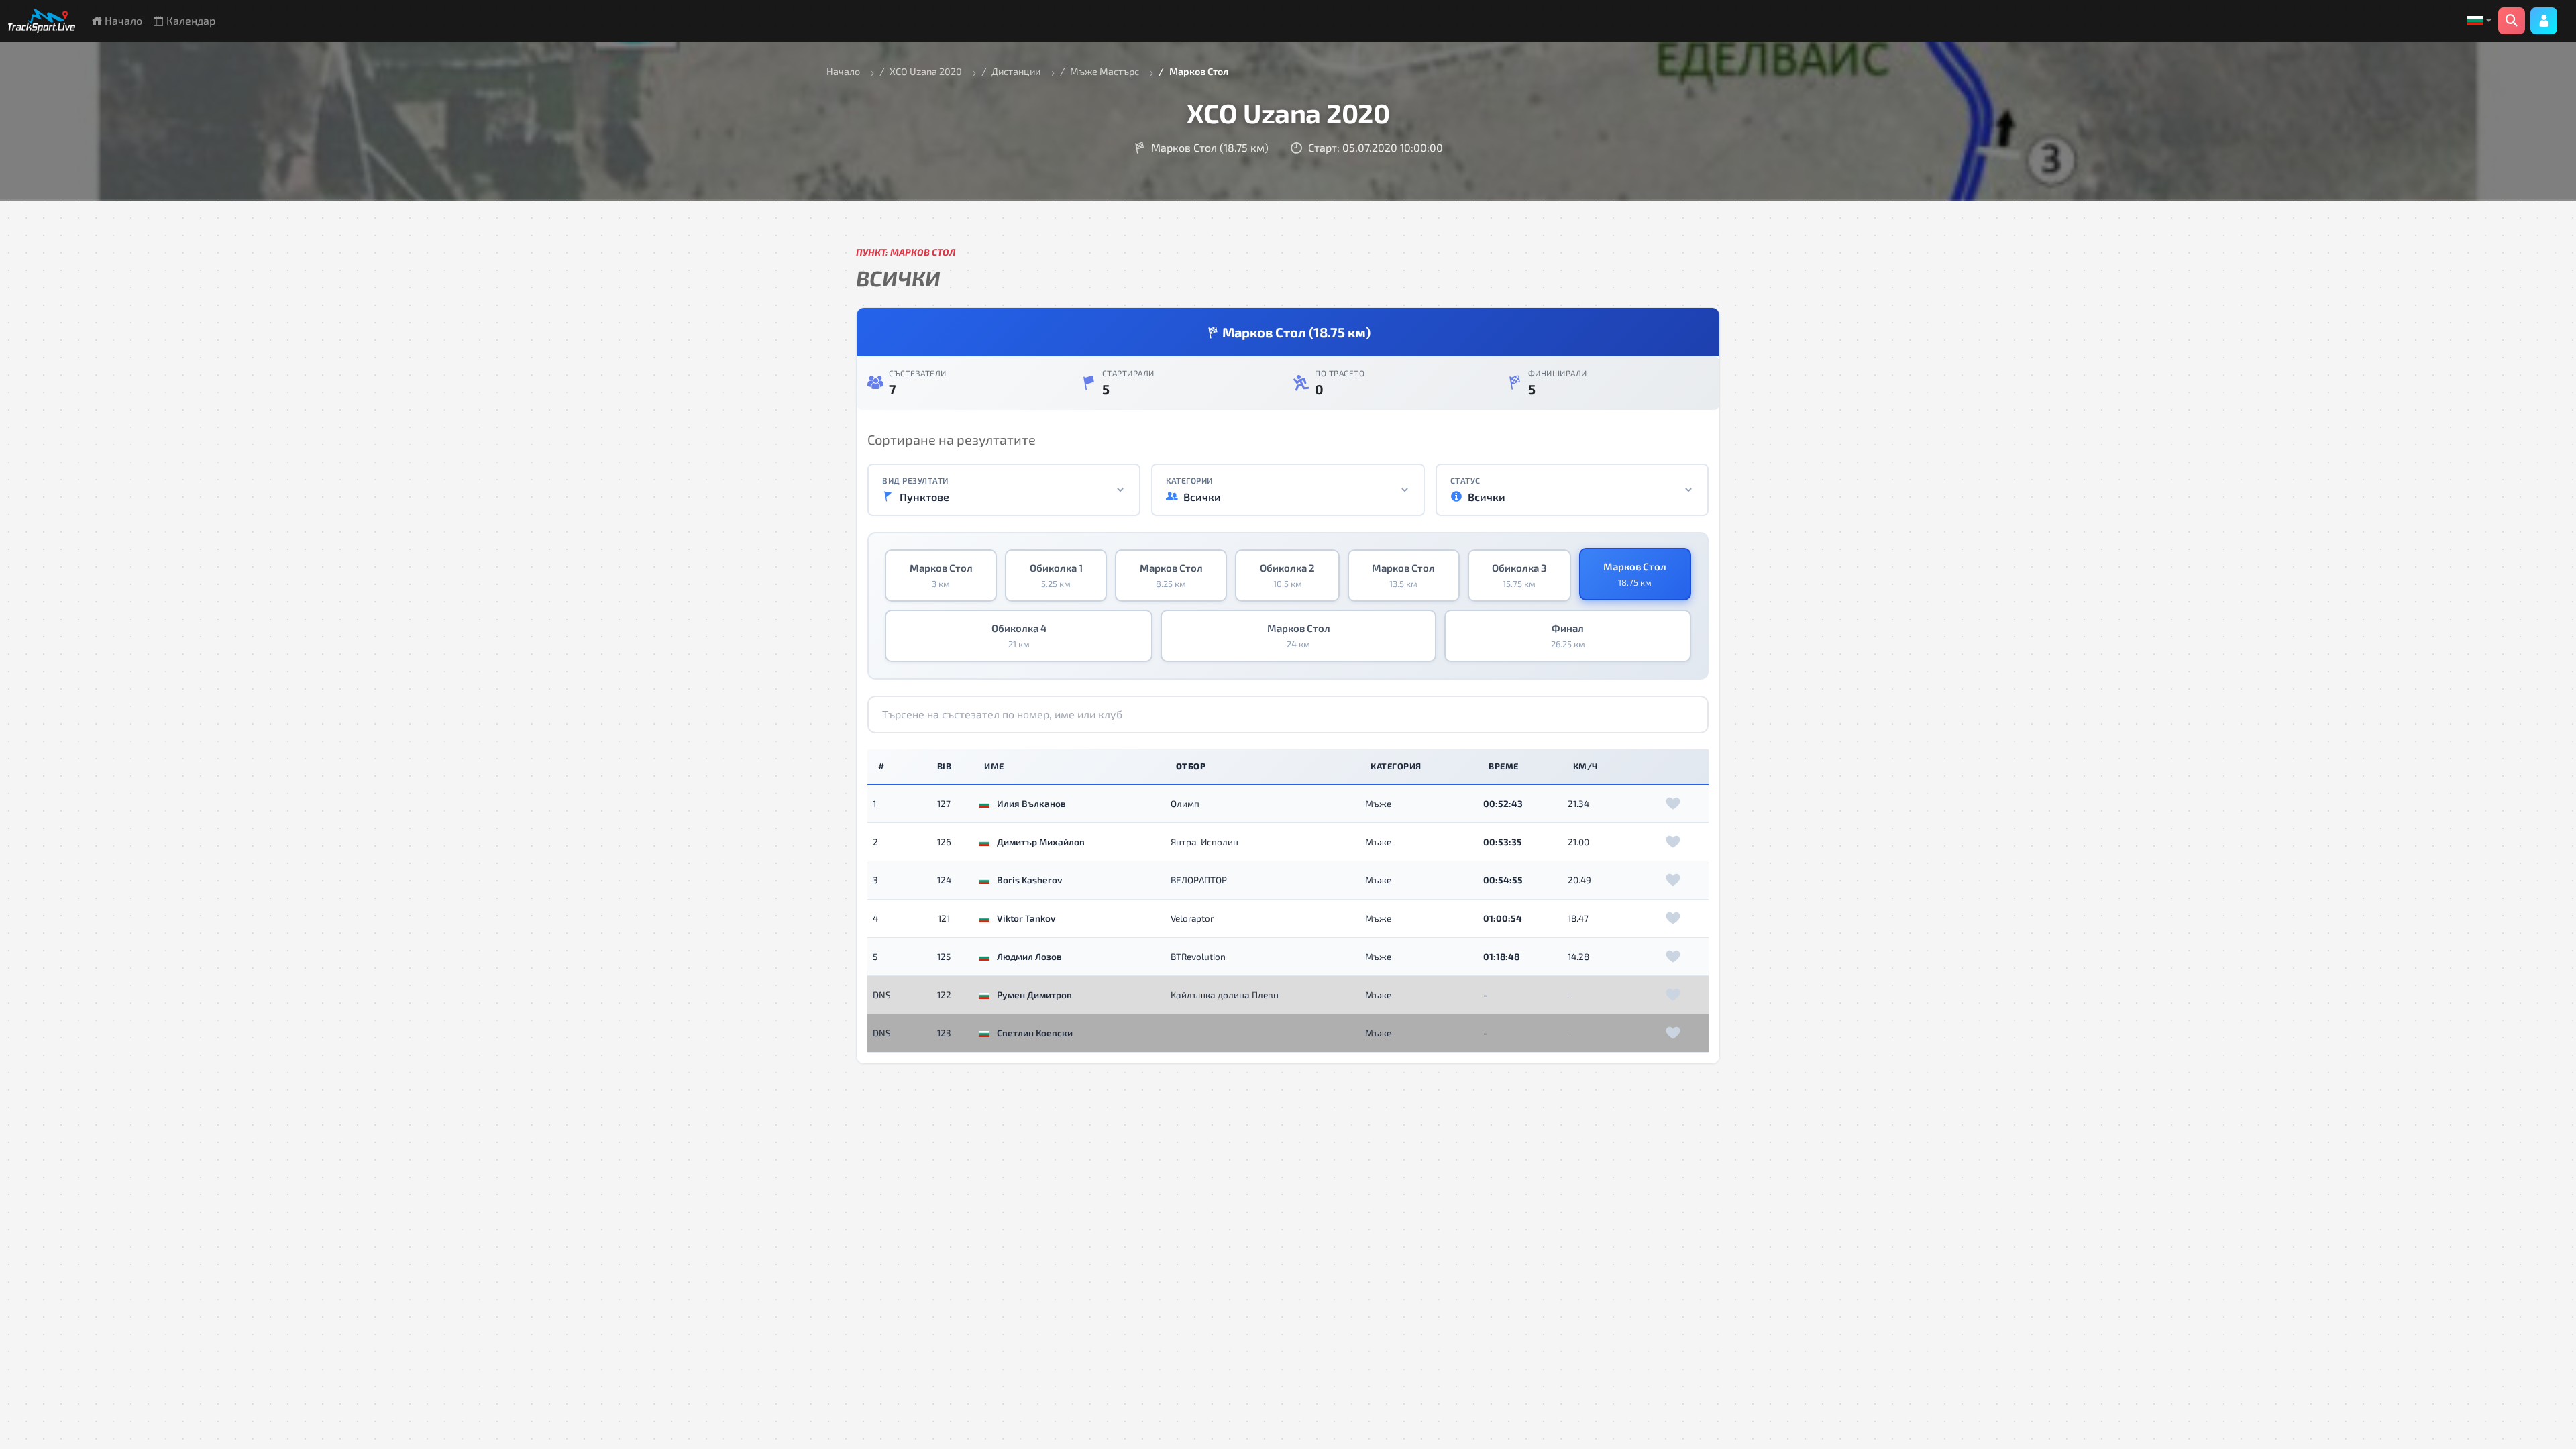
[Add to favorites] (1673, 804)
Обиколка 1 (1056, 576)
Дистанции (1016, 71)
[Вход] (2544, 21)
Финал (1568, 636)
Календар (190, 20)
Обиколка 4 (1019, 636)
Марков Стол (941, 576)
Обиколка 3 (1519, 576)
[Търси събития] (2512, 21)
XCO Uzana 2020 (926, 71)
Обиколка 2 (1287, 576)
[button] (2479, 21)
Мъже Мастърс (1105, 71)
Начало (122, 20)
